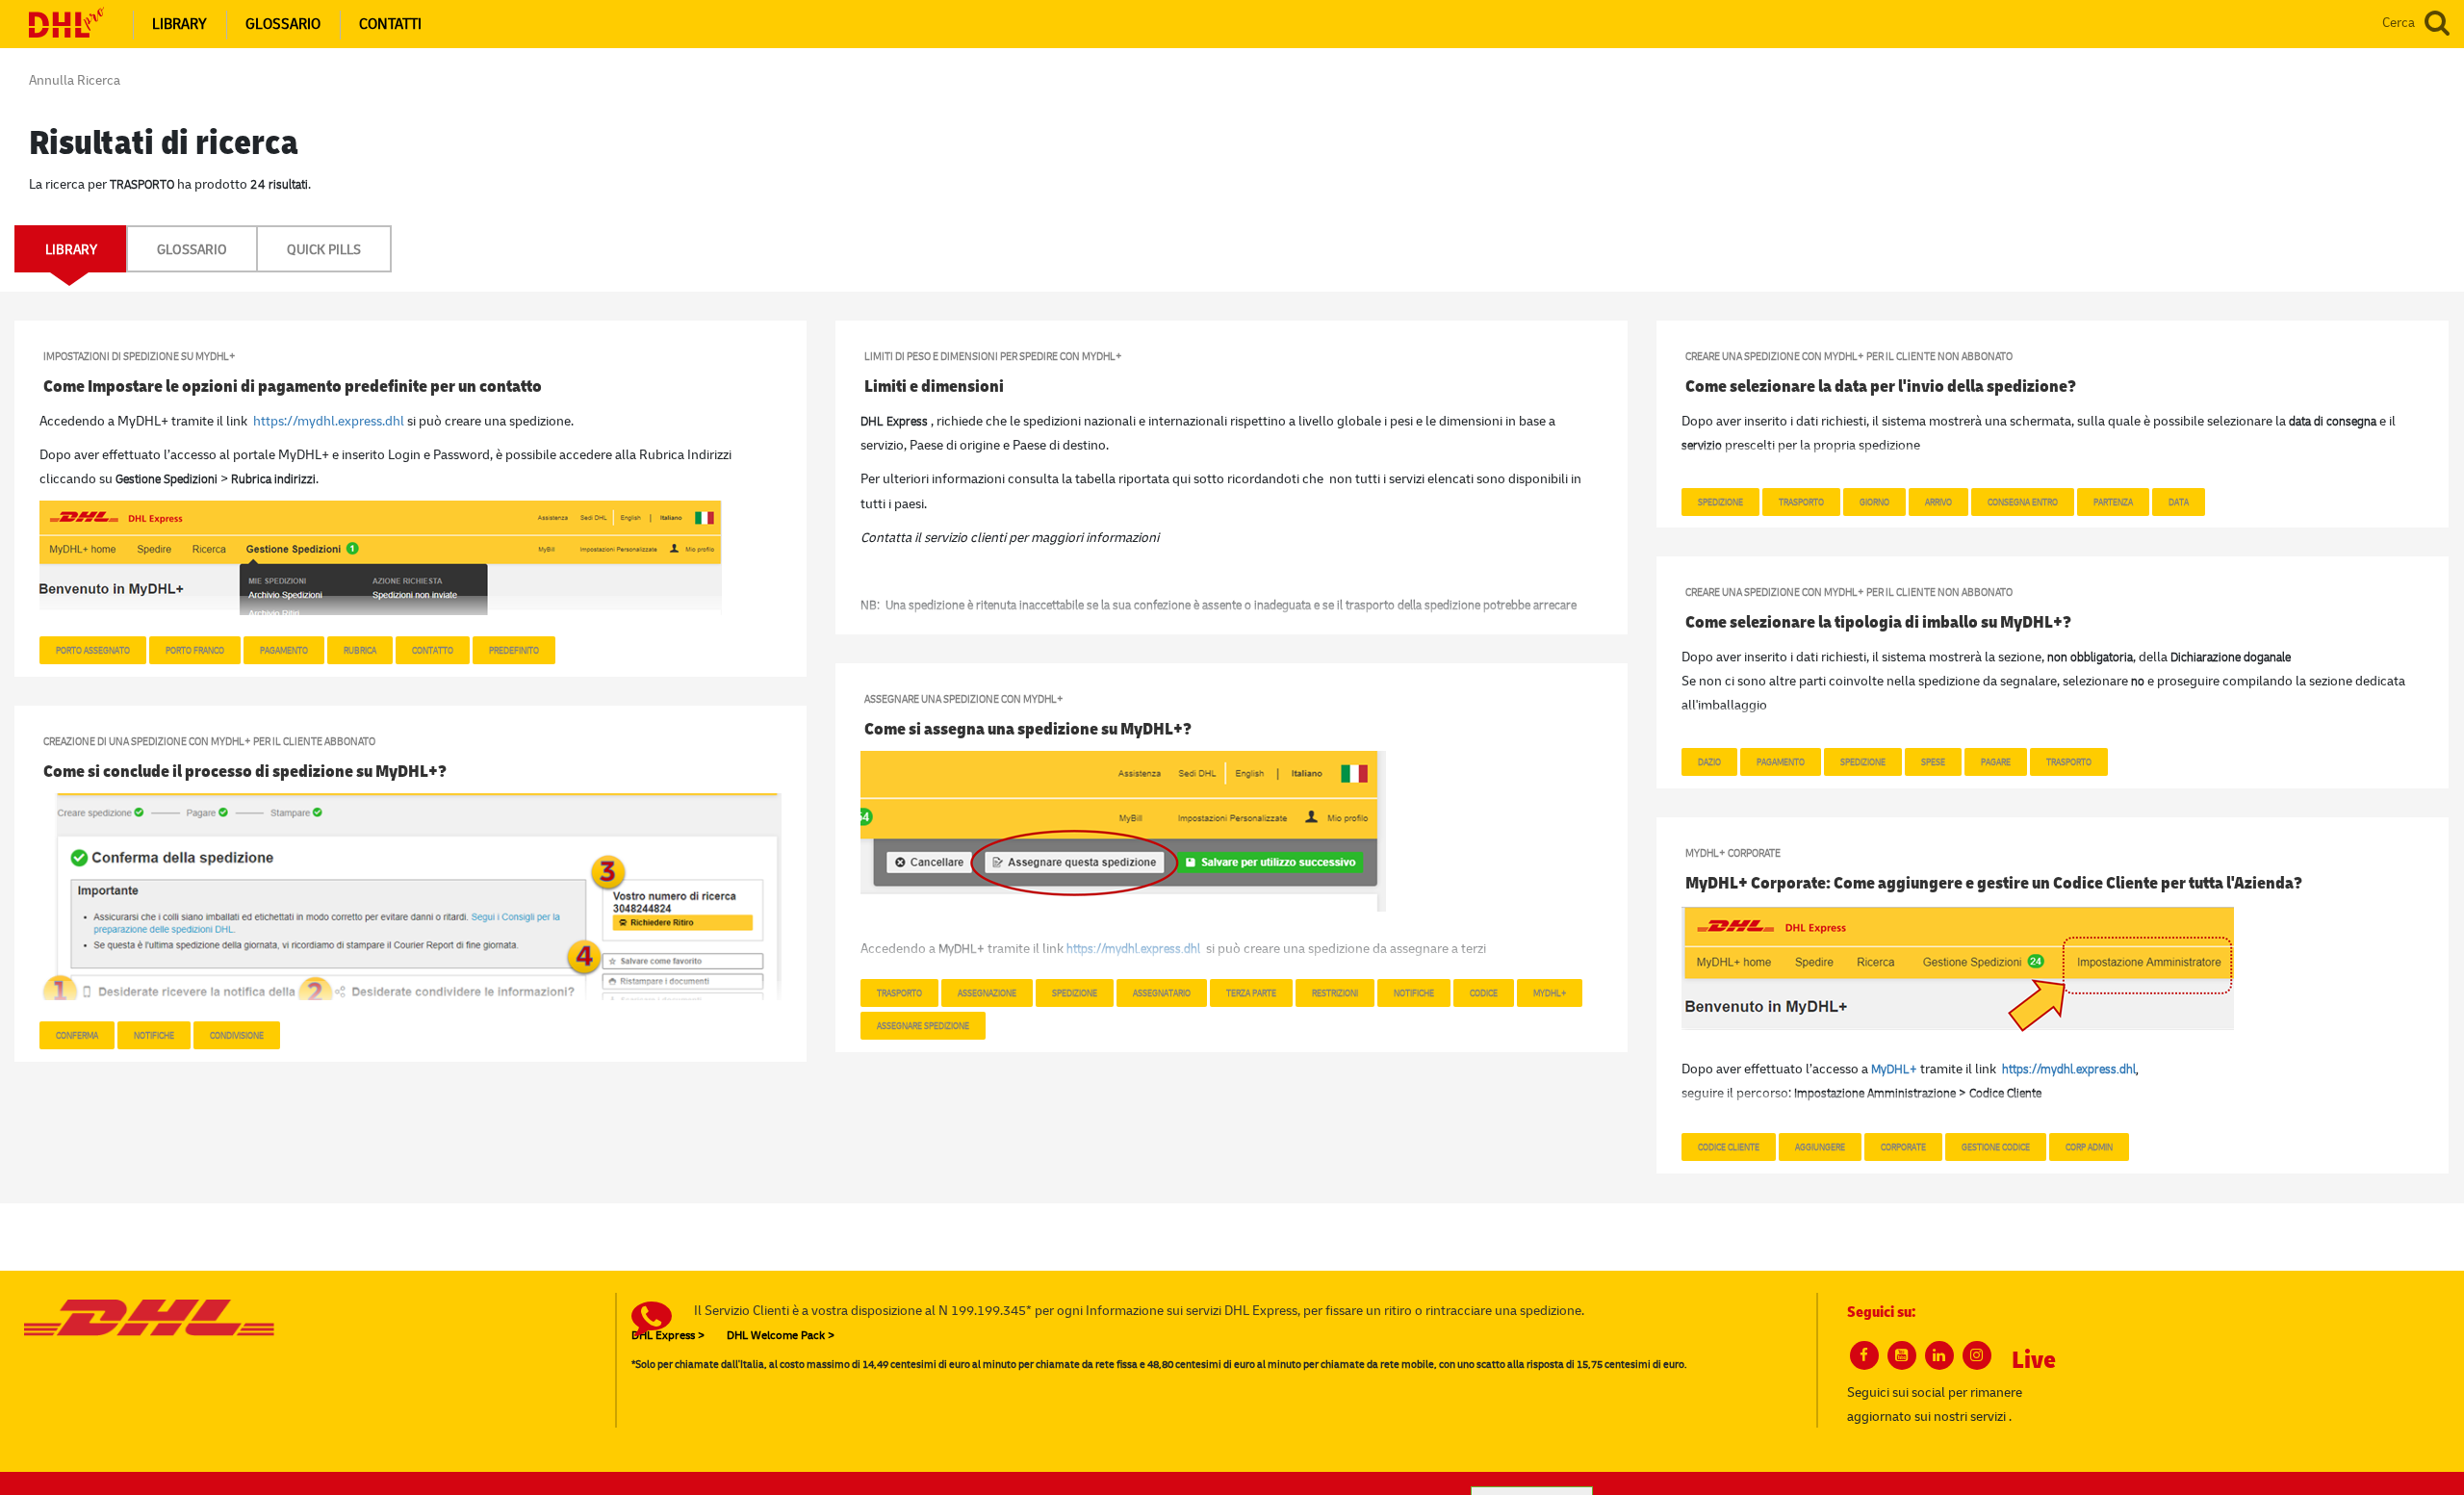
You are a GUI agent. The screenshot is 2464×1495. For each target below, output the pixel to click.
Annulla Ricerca (75, 79)
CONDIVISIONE (237, 1035)
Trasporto (1801, 502)
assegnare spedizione (923, 1025)
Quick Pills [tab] (324, 249)
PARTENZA (2113, 502)
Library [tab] (71, 249)
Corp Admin (2089, 1147)
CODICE (1484, 992)
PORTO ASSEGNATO (93, 650)
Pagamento (1781, 761)
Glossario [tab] (192, 249)
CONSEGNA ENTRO (2023, 502)
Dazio (1709, 761)
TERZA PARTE (1251, 992)
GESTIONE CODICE (1996, 1147)
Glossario (283, 24)
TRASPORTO (2069, 761)
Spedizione (1720, 502)
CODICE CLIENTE (1729, 1147)
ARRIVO (1938, 502)
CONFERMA (77, 1035)
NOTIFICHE (1414, 992)
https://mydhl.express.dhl (329, 420)
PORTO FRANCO (195, 650)
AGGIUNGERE (1820, 1147)
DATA (2179, 502)
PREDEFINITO (514, 650)
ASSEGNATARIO (1162, 992)
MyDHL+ (1550, 992)
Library (180, 24)
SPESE (1933, 761)
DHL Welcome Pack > (781, 1335)
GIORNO (1874, 502)
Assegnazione (987, 992)
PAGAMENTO (284, 650)
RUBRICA (360, 650)
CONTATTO (433, 650)
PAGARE (1996, 761)
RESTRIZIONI (1335, 992)
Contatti (390, 24)
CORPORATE (1903, 1147)
